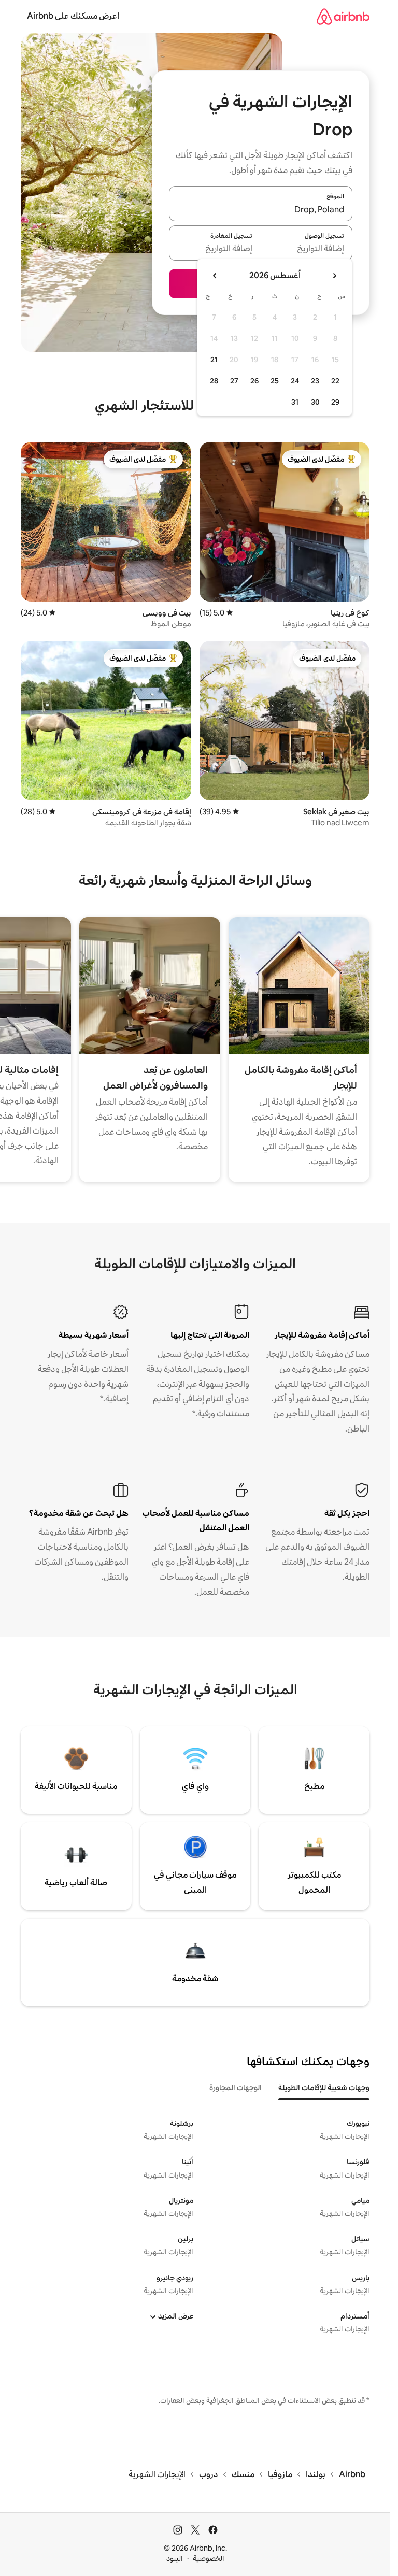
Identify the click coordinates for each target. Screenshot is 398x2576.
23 (315, 381)
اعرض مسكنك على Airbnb (73, 16)
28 (214, 381)
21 (214, 360)
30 (315, 402)
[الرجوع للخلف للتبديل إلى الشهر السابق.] (334, 276)
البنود (175, 2558)
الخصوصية (209, 2558)
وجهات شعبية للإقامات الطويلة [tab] (324, 2087)
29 (335, 402)
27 (234, 381)
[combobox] (261, 210)
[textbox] (307, 249)
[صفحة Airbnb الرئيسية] (343, 16)
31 (295, 402)
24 (295, 381)
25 (275, 381)
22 (335, 381)
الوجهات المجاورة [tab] (236, 2087)
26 (254, 381)
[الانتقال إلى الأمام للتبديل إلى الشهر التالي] (215, 276)
